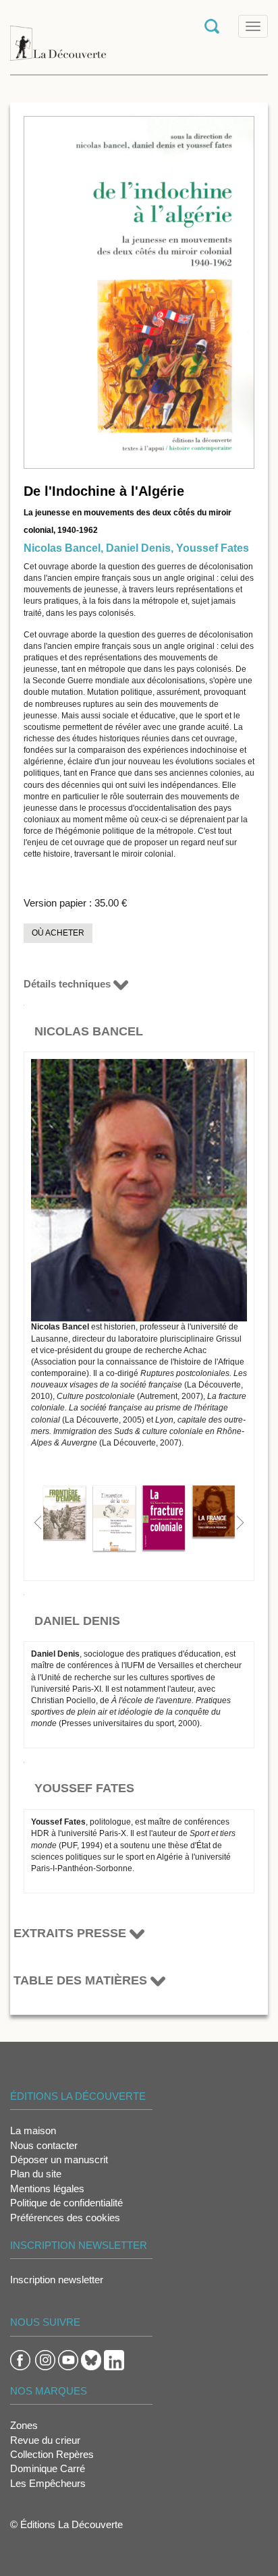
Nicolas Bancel (62, 548)
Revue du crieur (45, 2440)
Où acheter (58, 933)
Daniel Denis (138, 548)
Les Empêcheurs (48, 2483)
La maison (33, 2130)
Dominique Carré (48, 2468)
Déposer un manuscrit (59, 2159)
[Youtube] (68, 2359)
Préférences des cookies (65, 2217)
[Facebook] (20, 2359)
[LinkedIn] (114, 2359)
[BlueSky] (91, 2359)
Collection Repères (52, 2454)
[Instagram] (45, 2359)
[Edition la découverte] (58, 36)
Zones (24, 2425)
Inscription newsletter (57, 2280)
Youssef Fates (213, 548)
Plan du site (36, 2174)
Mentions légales (47, 2188)
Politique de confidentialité (66, 2203)
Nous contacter (44, 2145)
